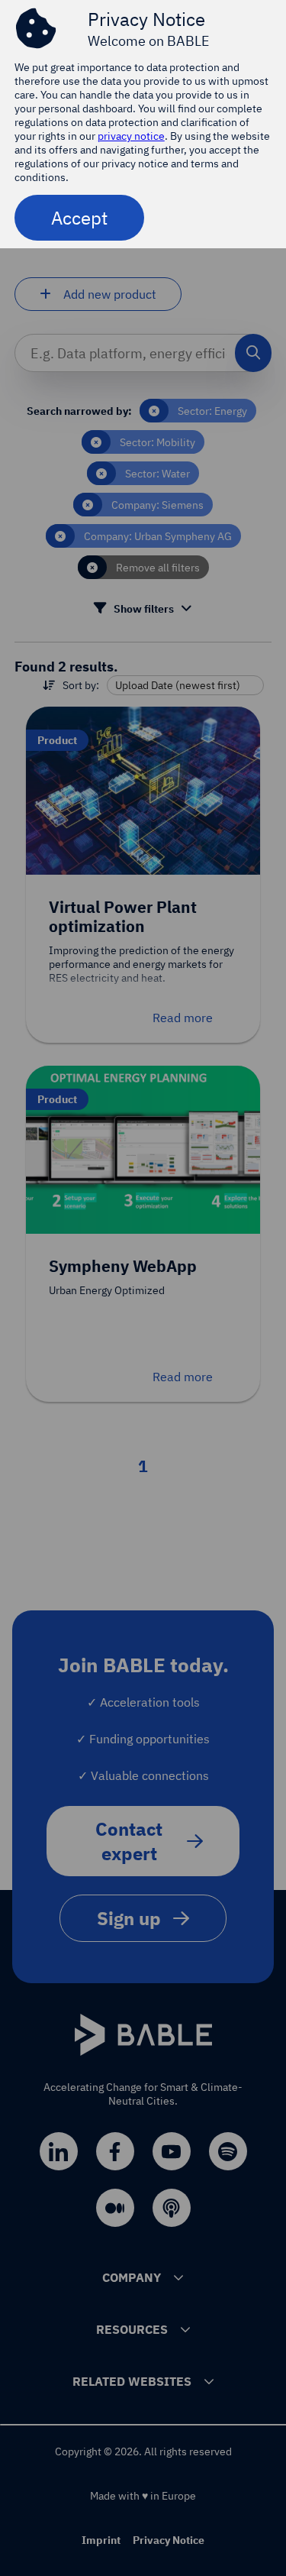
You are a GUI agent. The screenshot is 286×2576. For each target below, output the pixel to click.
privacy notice (131, 136)
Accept (79, 218)
